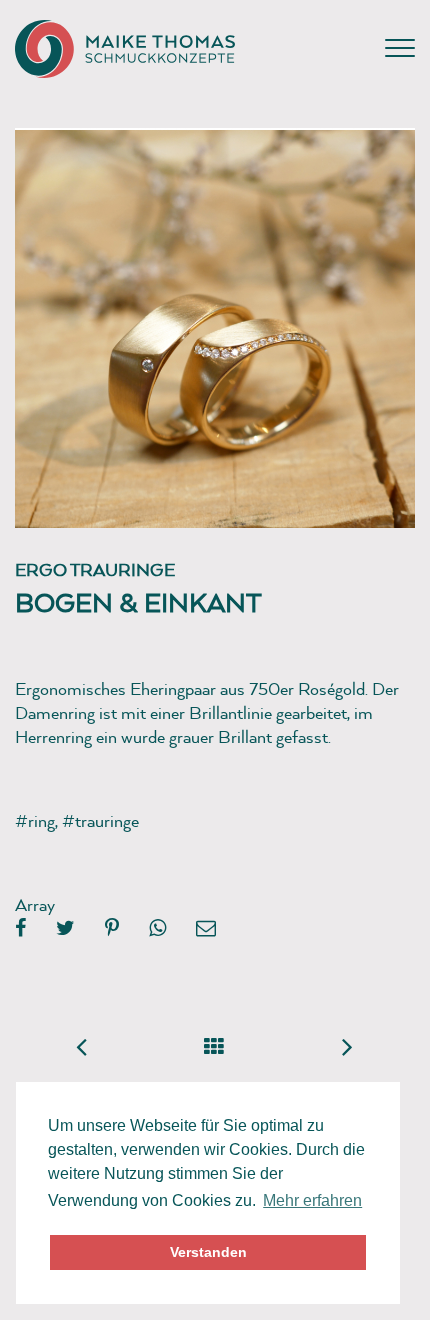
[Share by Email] (206, 929)
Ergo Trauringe (95, 569)
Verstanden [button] (208, 1252)
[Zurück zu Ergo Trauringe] (214, 1042)
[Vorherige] (82, 1045)
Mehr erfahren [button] (312, 1200)
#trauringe (100, 820)
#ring (35, 820)
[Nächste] (348, 1045)
